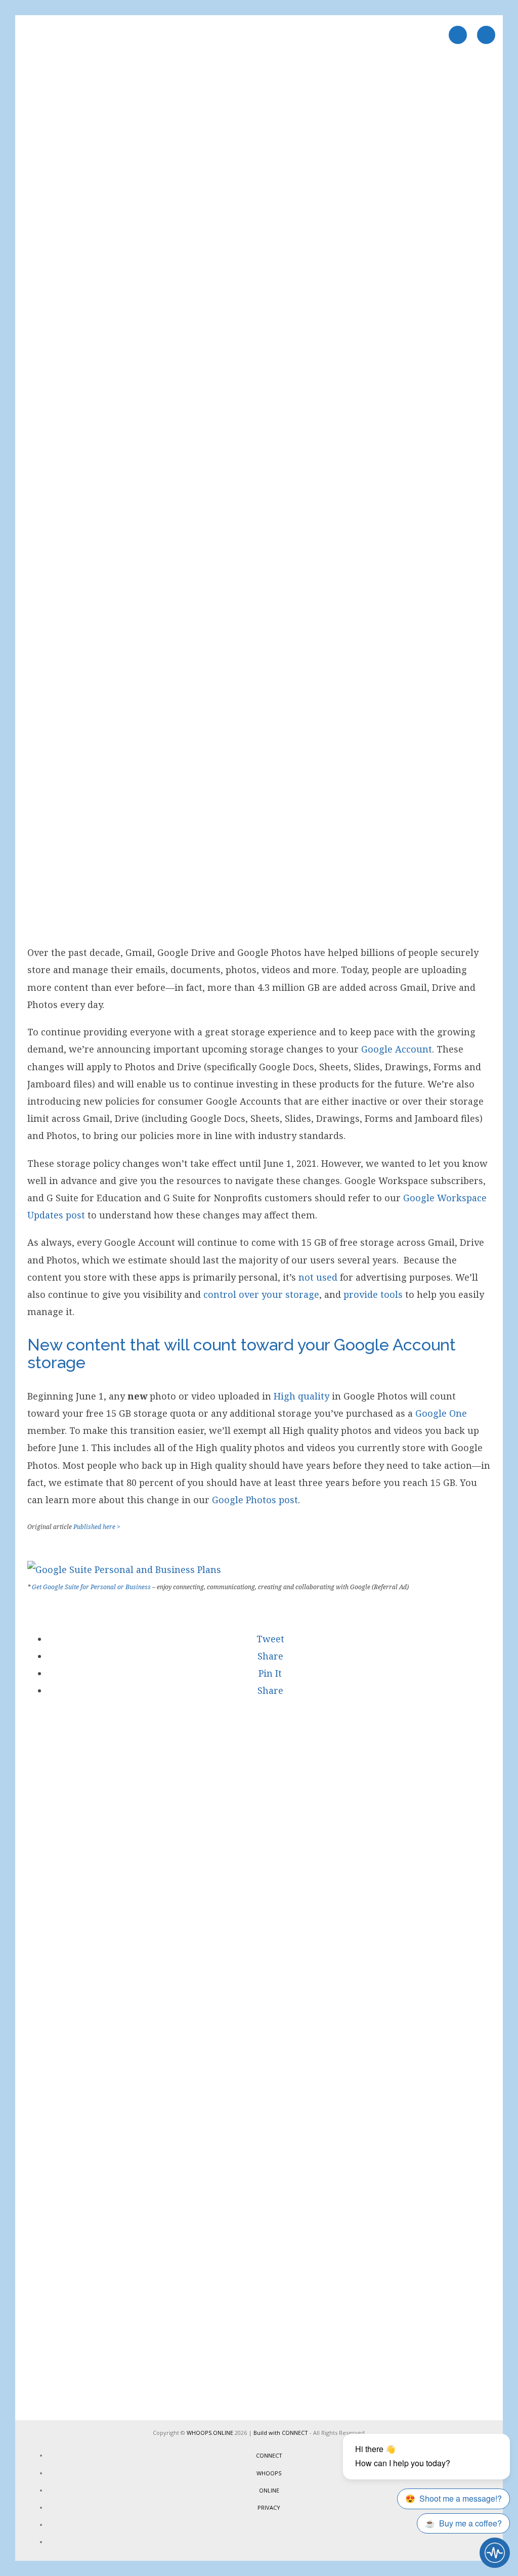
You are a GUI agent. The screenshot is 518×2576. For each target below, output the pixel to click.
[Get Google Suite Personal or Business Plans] (124, 1569)
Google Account (397, 1049)
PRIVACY (269, 2507)
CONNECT (269, 2455)
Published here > (97, 1527)
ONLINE (269, 2490)
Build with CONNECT (281, 2433)
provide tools (373, 1294)
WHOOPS (269, 2473)
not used (318, 1277)
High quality (301, 1396)
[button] (269, 1639)
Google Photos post (255, 1500)
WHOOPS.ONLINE (210, 2433)
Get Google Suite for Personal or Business (91, 1587)
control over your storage (261, 1294)
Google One (441, 1413)
